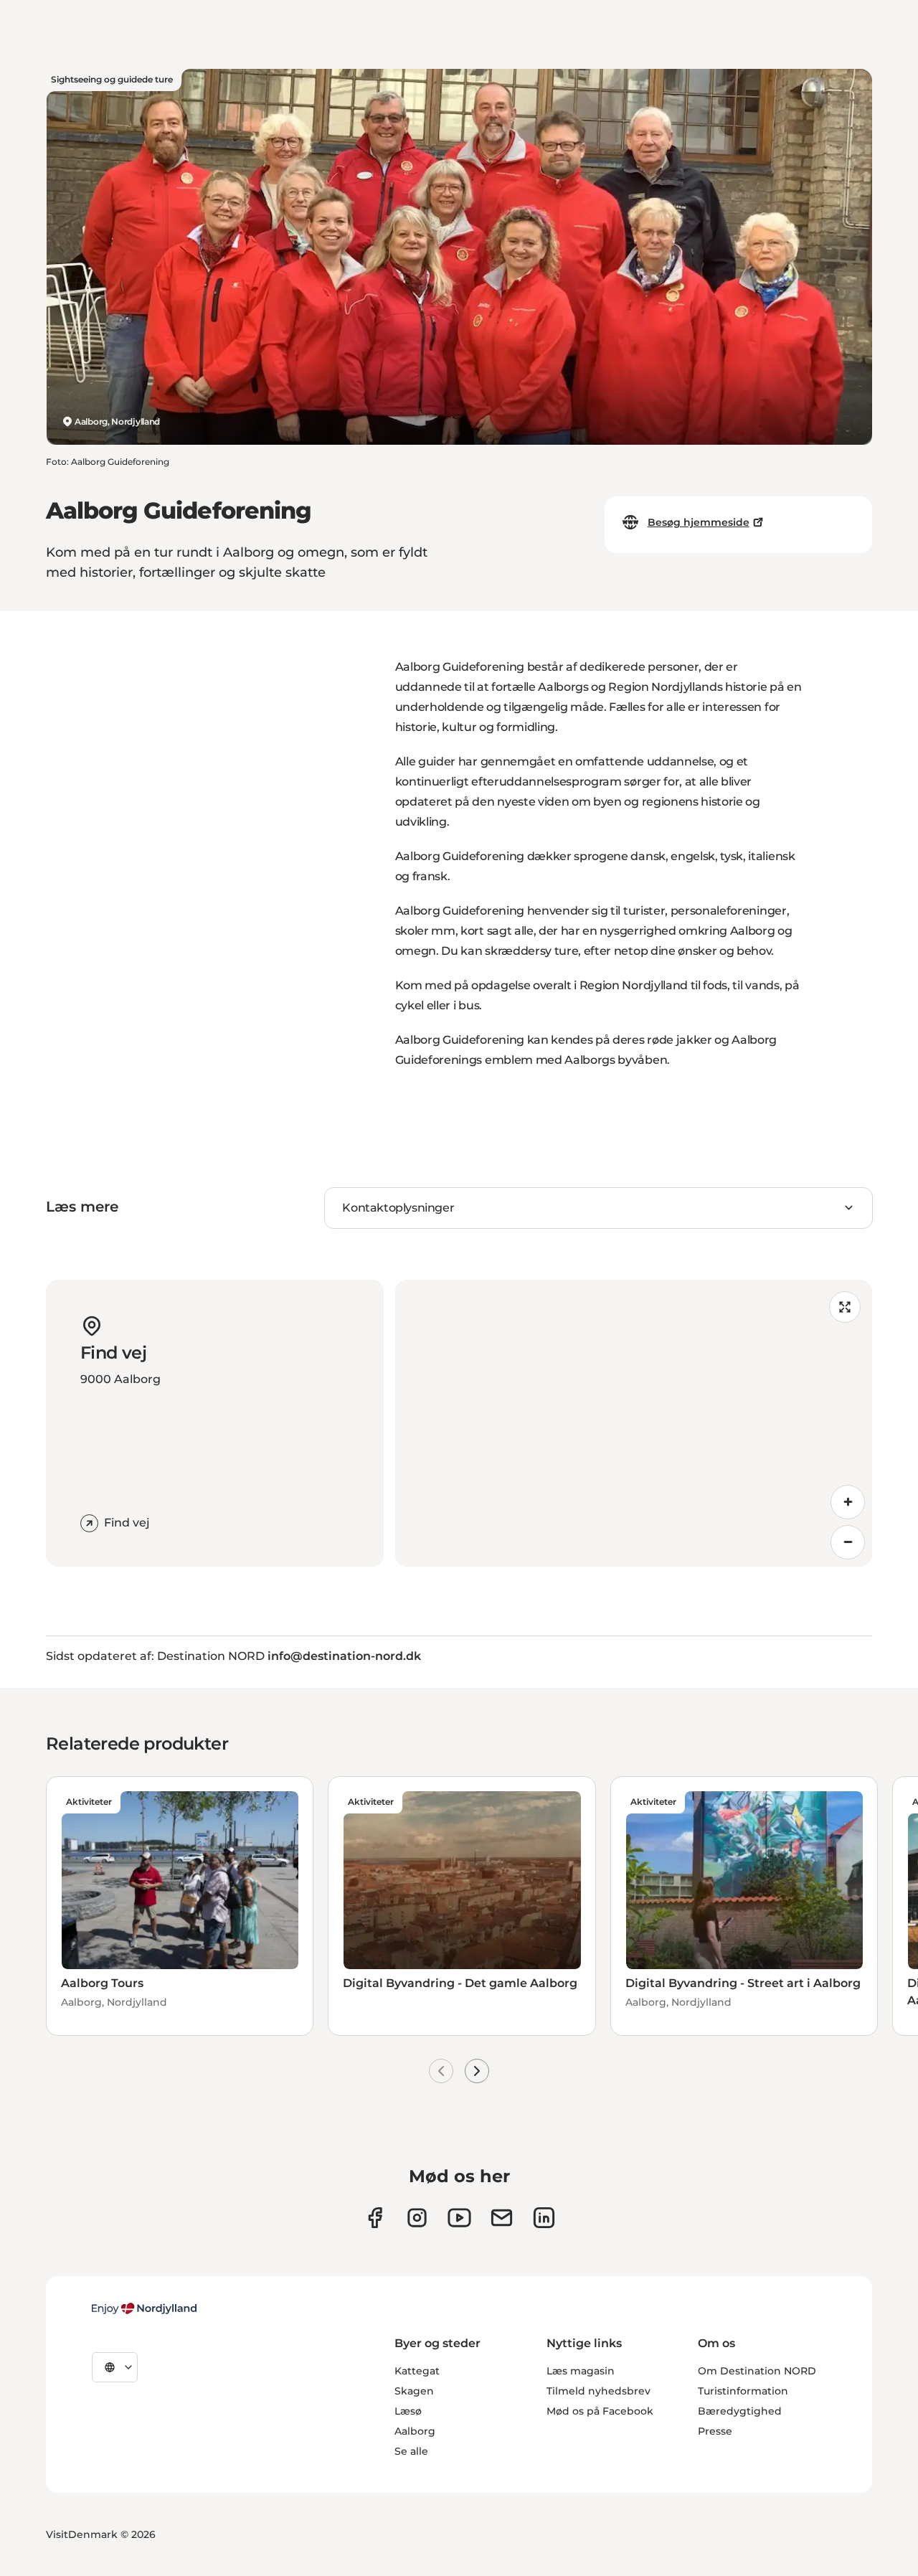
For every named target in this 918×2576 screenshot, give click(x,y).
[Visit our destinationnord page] (544, 2218)
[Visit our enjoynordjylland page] (375, 2218)
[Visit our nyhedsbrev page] (502, 2218)
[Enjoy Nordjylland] (144, 2308)
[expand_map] (845, 1307)
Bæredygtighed (740, 2411)
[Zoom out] (848, 1542)
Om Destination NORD (757, 2371)
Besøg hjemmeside (699, 522)
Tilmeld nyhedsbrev (598, 2391)
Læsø (408, 2411)
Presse (715, 2431)
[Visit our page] (417, 2218)
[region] (634, 1423)
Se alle (411, 2451)
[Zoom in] (848, 1502)
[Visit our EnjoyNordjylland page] (459, 2218)
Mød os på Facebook (600, 2411)
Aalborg (415, 2431)
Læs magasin (581, 2371)
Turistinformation (743, 2391)
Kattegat (417, 2371)
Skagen (414, 2391)
